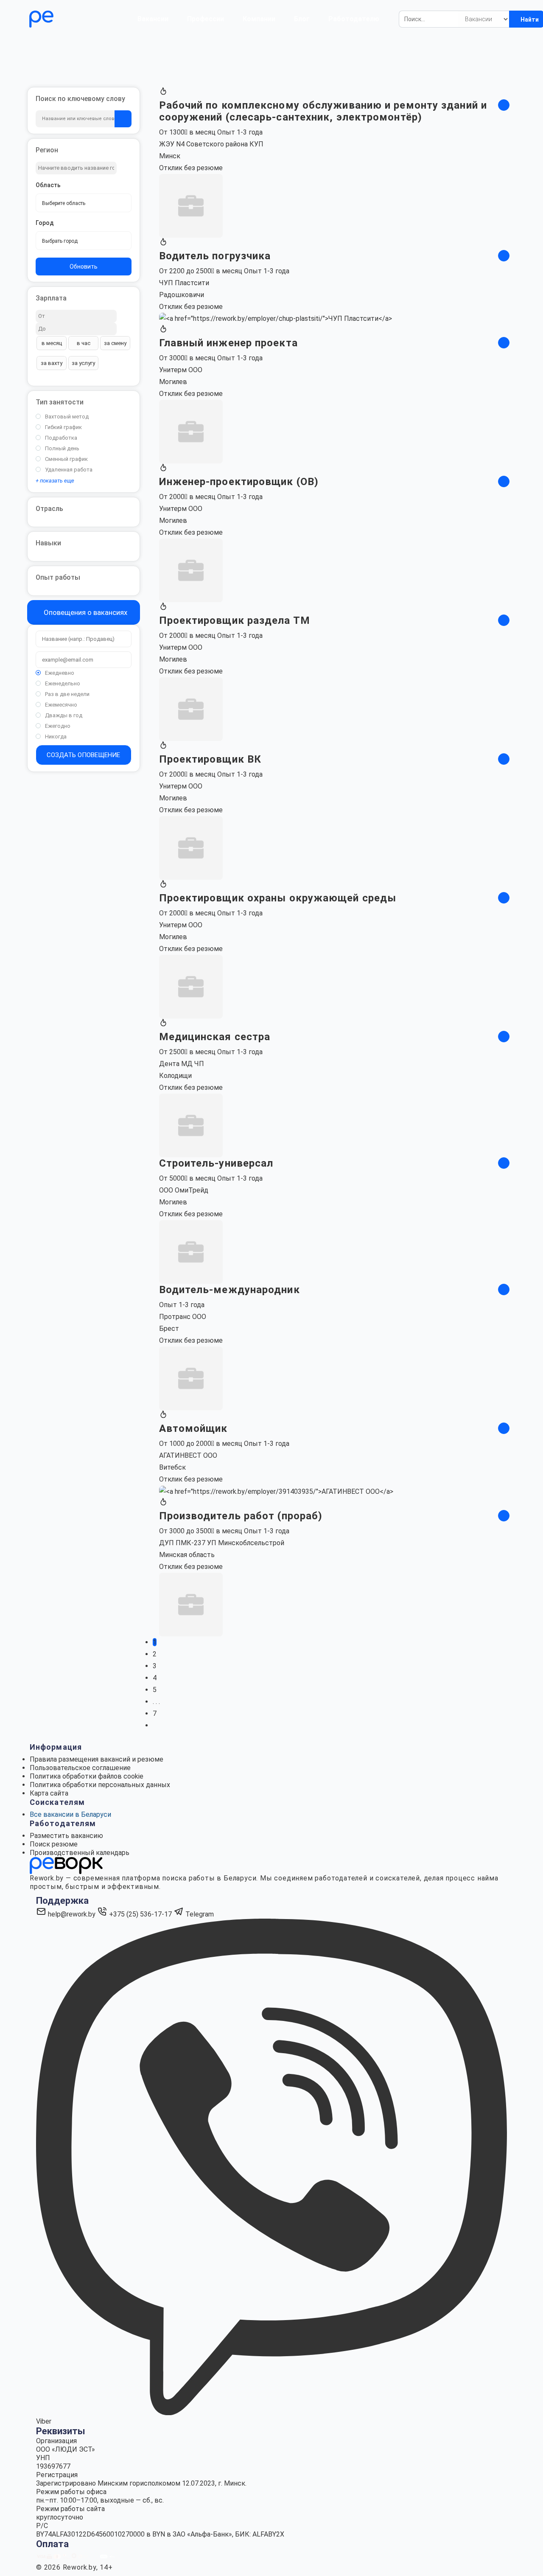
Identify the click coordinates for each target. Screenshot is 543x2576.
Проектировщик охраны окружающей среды (278, 898)
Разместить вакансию (66, 1836)
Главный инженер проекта (228, 343)
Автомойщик (193, 1428)
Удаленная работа (69, 470)
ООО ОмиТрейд (184, 1190)
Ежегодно (58, 726)
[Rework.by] (66, 19)
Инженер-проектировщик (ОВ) (239, 482)
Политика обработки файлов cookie (87, 1776)
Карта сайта (49, 1793)
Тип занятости (60, 402)
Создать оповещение (83, 755)
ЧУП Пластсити (184, 283)
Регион (47, 150)
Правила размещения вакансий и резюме (97, 1759)
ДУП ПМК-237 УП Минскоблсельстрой (222, 1543)
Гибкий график (63, 427)
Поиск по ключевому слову (80, 99)
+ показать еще (55, 481)
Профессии (206, 19)
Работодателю (354, 19)
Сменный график (66, 459)
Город (45, 223)
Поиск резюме (54, 1844)
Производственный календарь (80, 1853)
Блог (302, 19)
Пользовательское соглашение (80, 1768)
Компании (259, 19)
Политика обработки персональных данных (100, 1785)
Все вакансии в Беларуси (70, 1814)
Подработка (61, 438)
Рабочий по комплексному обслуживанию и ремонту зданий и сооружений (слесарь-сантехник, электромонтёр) (323, 111)
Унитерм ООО (181, 370)
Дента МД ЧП (182, 1064)
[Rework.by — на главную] (66, 1865)
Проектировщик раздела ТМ (235, 620)
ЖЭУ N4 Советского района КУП (211, 144)
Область (48, 185)
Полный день (62, 448)
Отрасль (49, 509)
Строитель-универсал (216, 1163)
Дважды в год (64, 715)
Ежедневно (60, 673)
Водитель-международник (230, 1290)
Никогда (56, 737)
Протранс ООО (183, 1317)
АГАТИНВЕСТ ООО (188, 1455)
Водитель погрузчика (215, 256)
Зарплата (51, 298)
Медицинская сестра (215, 1037)
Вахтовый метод (67, 417)
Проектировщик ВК (210, 759)
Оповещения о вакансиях (85, 612)
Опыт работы (58, 577)
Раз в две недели (67, 694)
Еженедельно (63, 683)
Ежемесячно (61, 705)
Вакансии (153, 19)
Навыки (48, 543)
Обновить (84, 267)
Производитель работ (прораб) (241, 1516)
